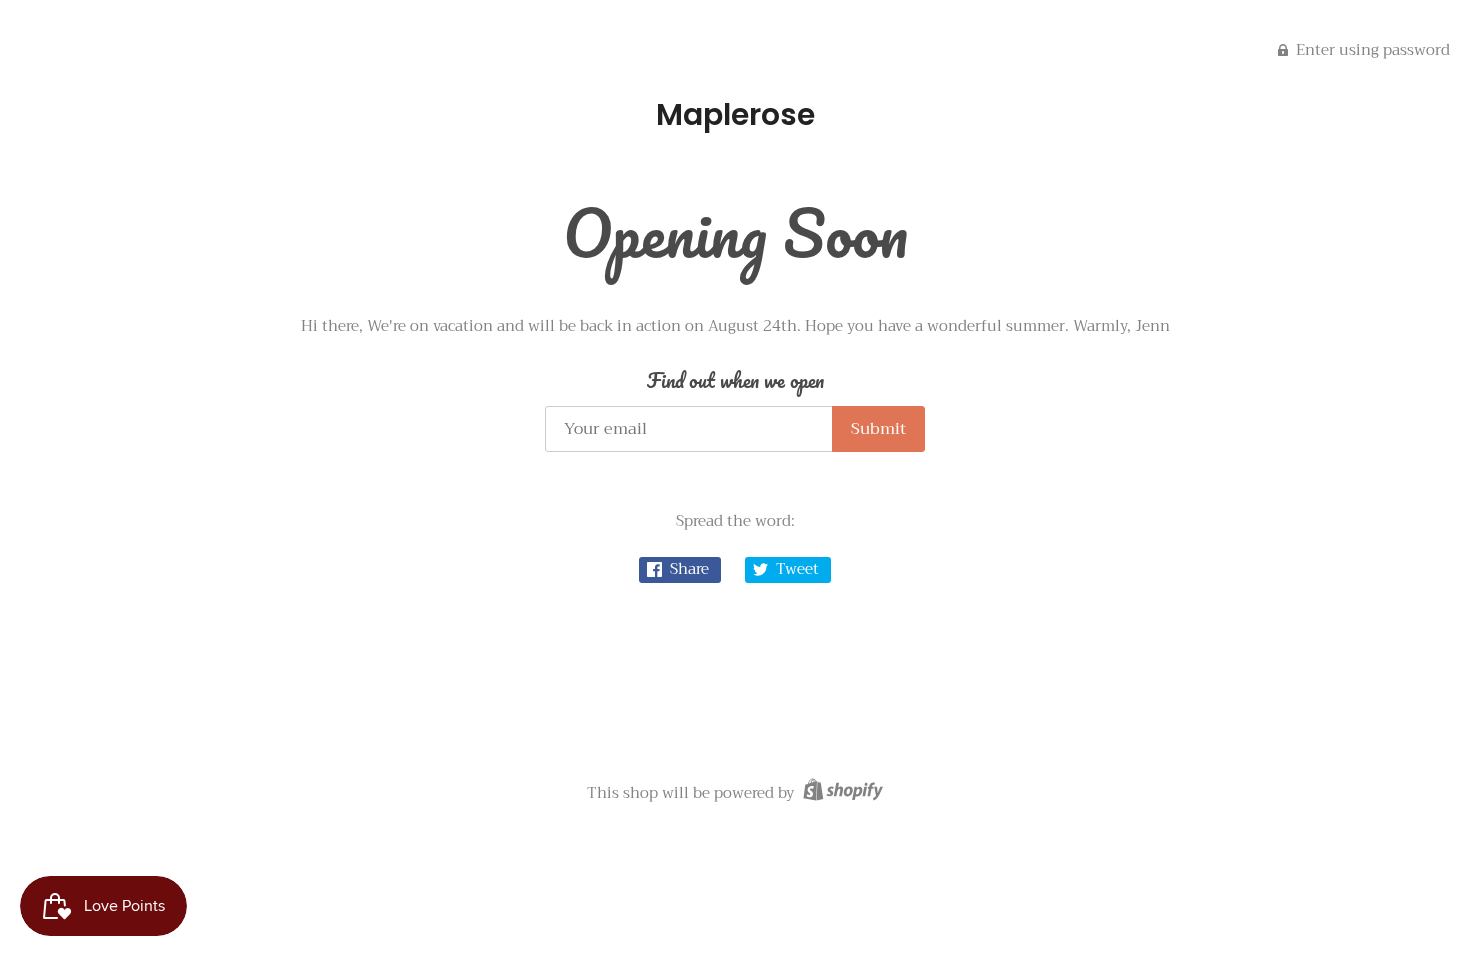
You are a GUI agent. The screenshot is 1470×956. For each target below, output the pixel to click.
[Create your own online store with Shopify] (840, 793)
